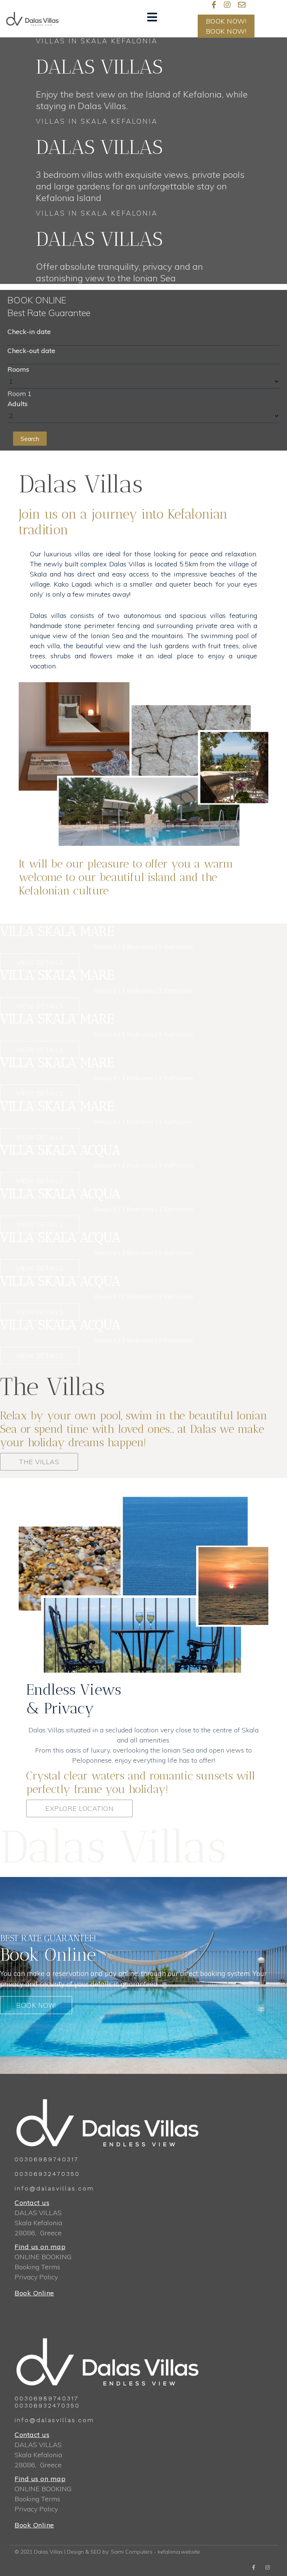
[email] (242, 5)
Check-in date (29, 332)
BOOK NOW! (226, 21)
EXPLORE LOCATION (79, 1808)
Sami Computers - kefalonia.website (155, 2552)
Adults (18, 404)
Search (30, 439)
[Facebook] (214, 5)
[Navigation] (152, 19)
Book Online (34, 2293)
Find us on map (40, 2247)
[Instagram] (268, 2567)
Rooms (18, 369)
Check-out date (31, 351)
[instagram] (227, 5)
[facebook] (254, 2567)
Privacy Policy (36, 2277)
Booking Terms (37, 2267)
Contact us (32, 2203)
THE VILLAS (39, 1462)
